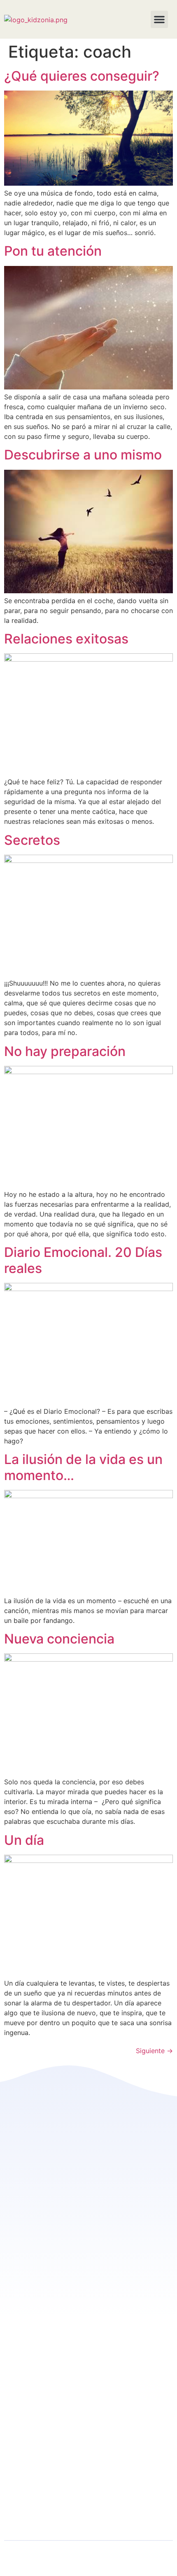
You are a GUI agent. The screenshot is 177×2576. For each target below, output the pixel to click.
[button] (159, 19)
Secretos (32, 840)
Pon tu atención (53, 251)
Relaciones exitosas (66, 639)
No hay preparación (65, 1051)
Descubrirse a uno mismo (83, 455)
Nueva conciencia (59, 1639)
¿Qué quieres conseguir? (82, 76)
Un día (24, 1840)
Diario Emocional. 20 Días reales (83, 1260)
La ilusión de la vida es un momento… (83, 1467)
